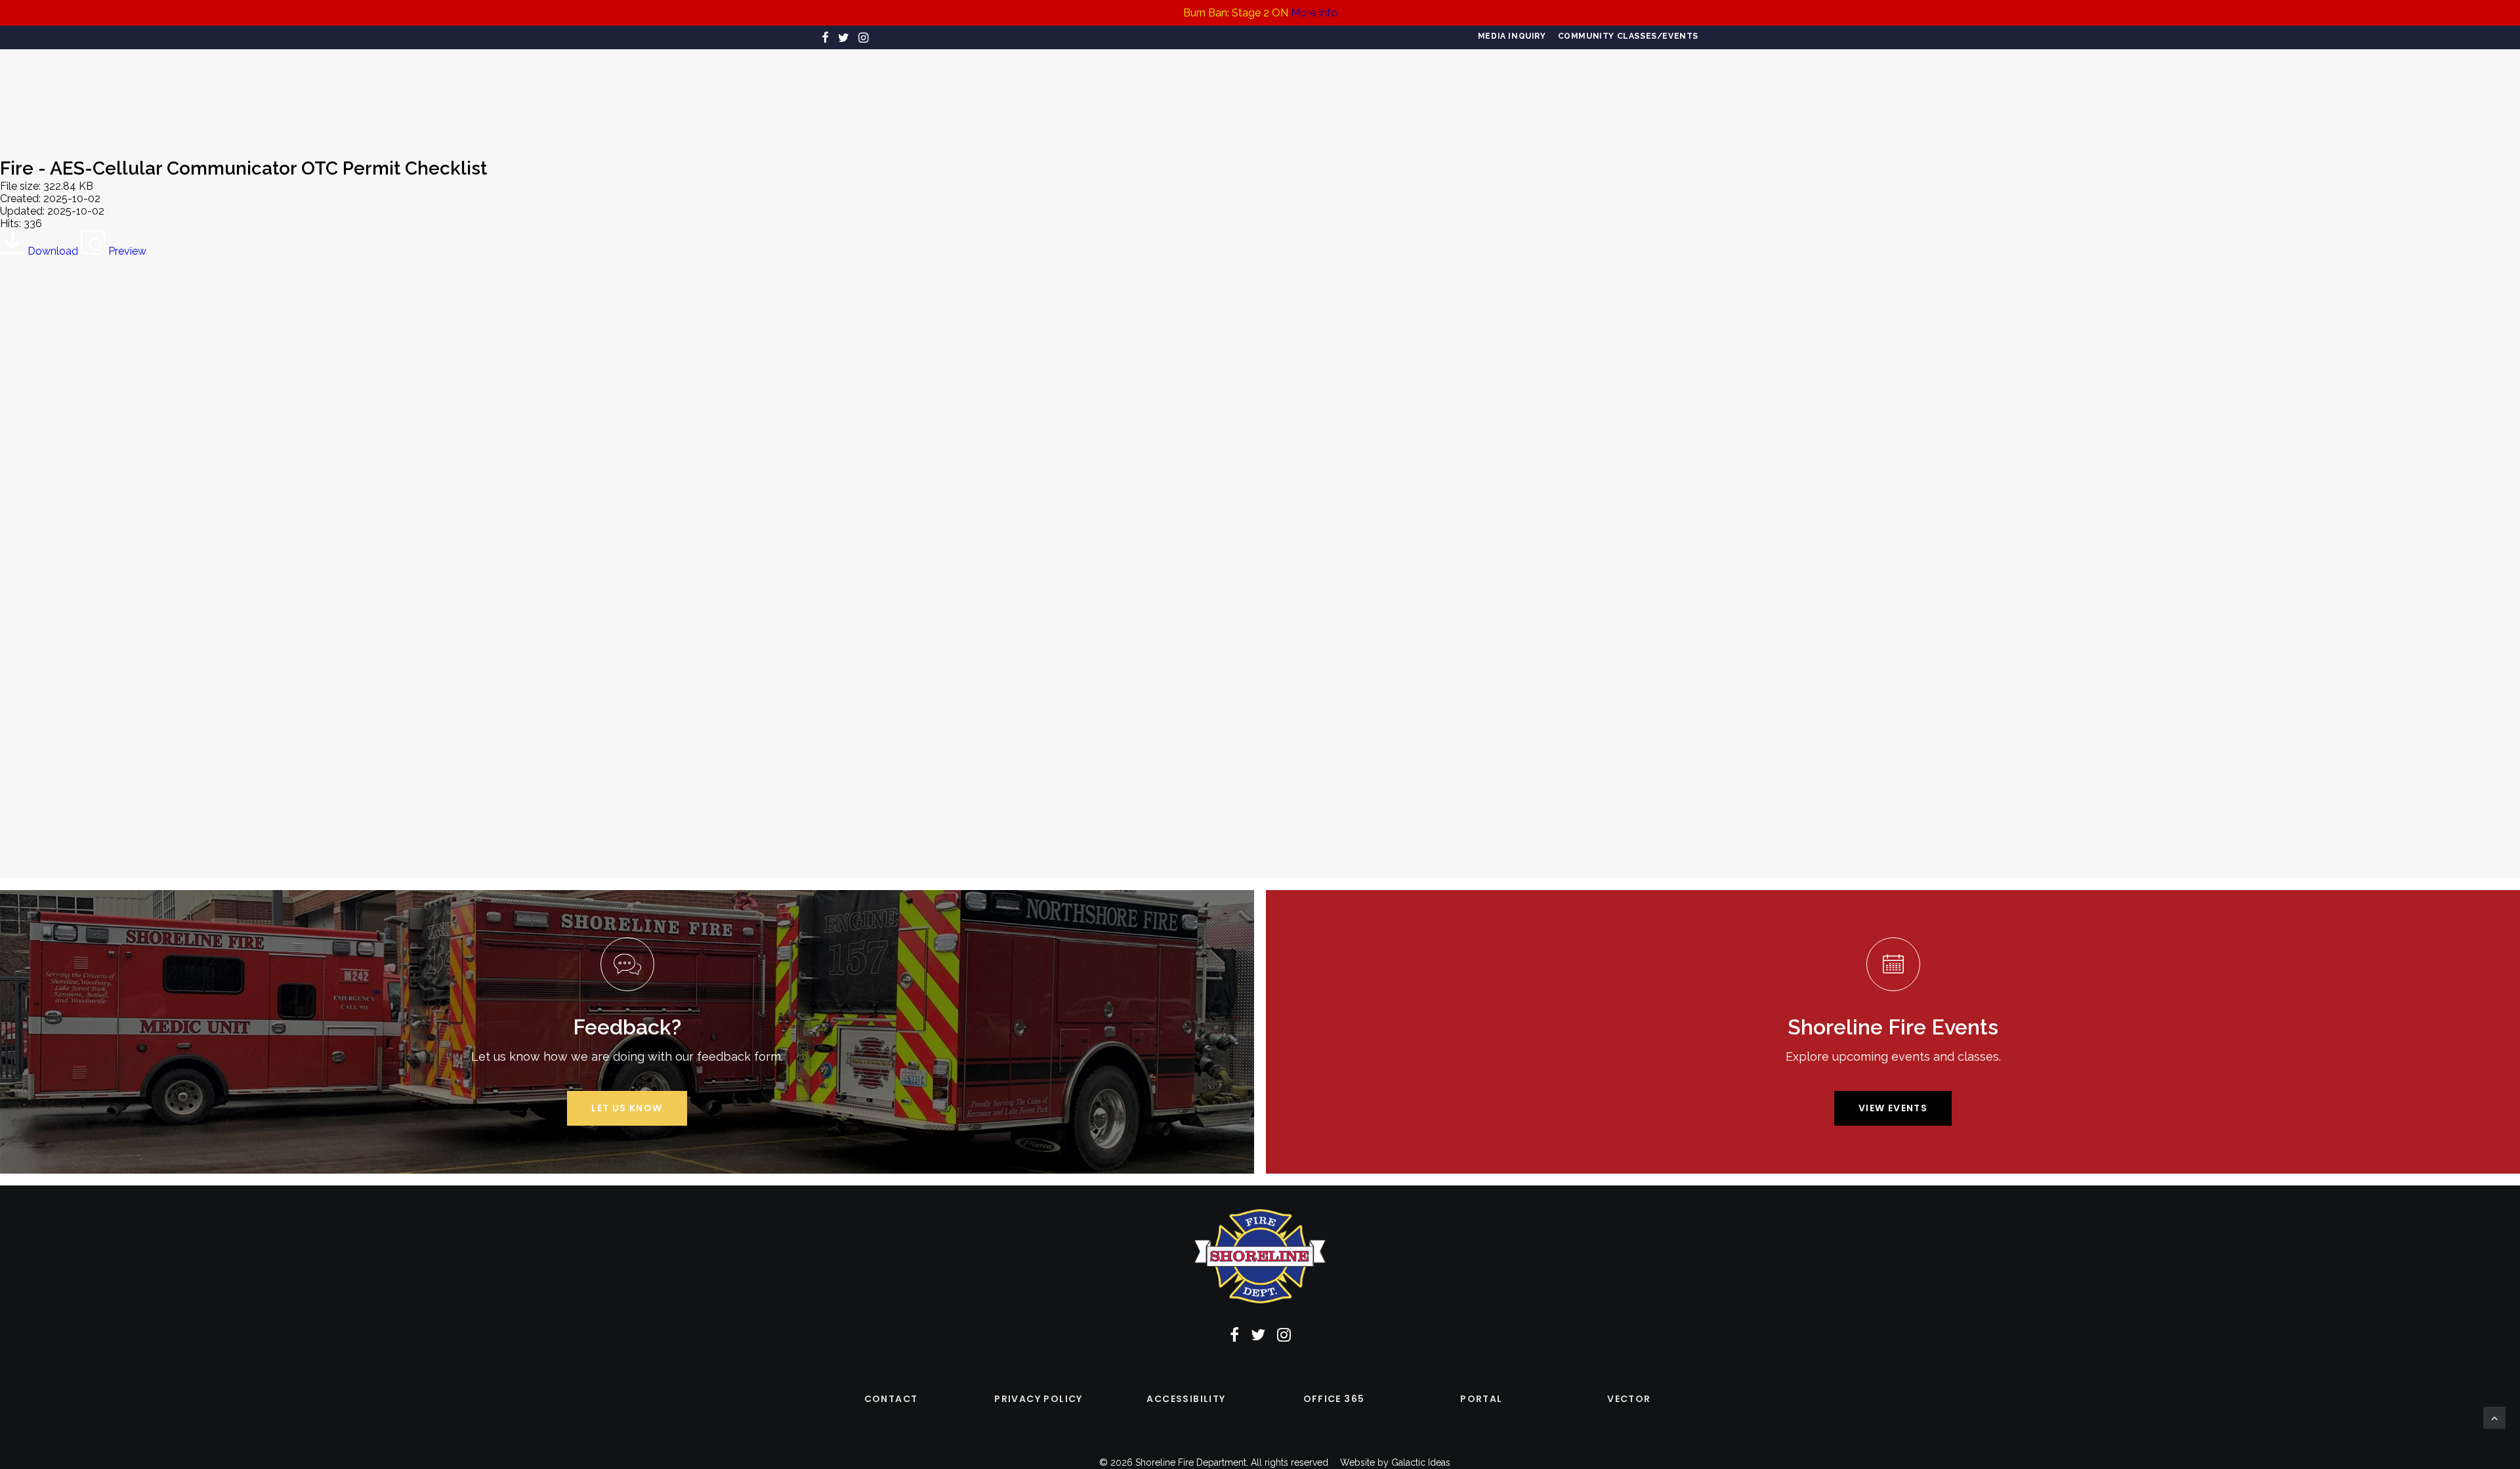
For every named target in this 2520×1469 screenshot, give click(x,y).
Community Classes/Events (1628, 36)
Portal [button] (1481, 1399)
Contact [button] (891, 1399)
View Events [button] (1893, 1108)
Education (1353, 95)
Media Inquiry (1512, 36)
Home (837, 95)
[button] (825, 37)
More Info (1314, 13)
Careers (949, 95)
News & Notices (1531, 95)
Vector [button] (1629, 1399)
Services (1013, 95)
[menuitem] (1512, 36)
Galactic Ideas (1421, 1462)
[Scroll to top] (2494, 1417)
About (889, 95)
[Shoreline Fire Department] (1254, 95)
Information (1436, 95)
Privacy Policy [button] (1039, 1399)
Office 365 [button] (1334, 1399)
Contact (1617, 95)
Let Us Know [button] (627, 1108)
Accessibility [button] (1186, 1399)
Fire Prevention (1099, 95)
